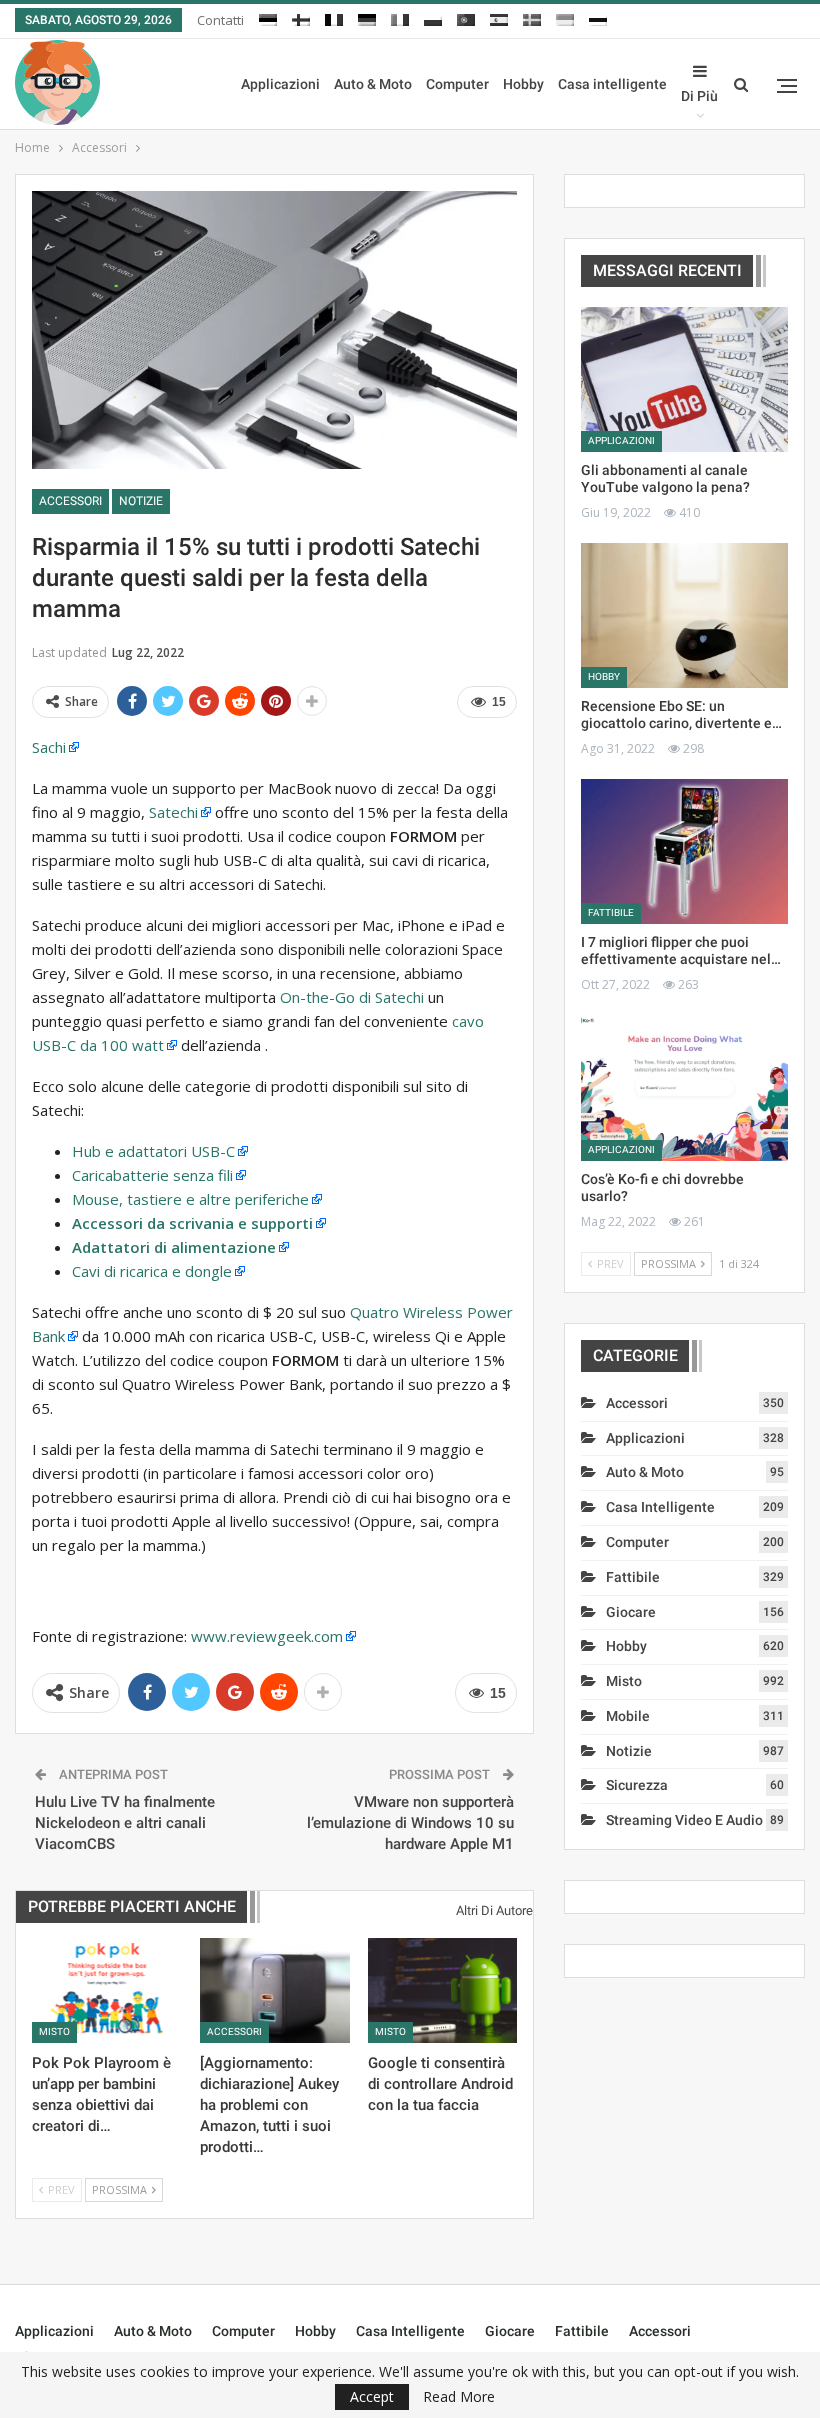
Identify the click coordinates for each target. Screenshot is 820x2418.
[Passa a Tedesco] (367, 17)
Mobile (628, 1716)
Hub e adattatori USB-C (153, 1151)
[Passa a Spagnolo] (499, 17)
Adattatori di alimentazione (174, 1247)
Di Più (699, 96)
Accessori (70, 501)
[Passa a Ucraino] (565, 17)
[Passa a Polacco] (433, 17)
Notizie (141, 501)
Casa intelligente (612, 84)
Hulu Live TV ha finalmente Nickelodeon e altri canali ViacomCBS (125, 1823)
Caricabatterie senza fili (152, 1175)
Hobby (523, 84)
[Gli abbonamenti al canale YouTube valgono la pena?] (684, 379)
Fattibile (611, 912)
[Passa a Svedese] (532, 17)
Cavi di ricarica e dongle (152, 1271)
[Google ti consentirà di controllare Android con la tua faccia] (443, 1990)
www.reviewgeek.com (267, 1636)
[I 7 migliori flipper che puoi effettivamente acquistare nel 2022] (684, 851)
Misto (54, 2031)
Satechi (173, 812)
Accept (372, 2396)
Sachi (49, 747)
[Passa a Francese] (334, 17)
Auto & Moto (373, 84)
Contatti (220, 20)
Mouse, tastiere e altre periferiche (190, 1199)
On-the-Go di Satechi (352, 997)
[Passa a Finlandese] (301, 17)
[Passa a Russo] (598, 17)
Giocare (631, 1612)
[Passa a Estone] (268, 17)
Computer (457, 84)
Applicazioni (280, 84)
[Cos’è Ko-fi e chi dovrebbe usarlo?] (684, 1088)
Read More (459, 2397)
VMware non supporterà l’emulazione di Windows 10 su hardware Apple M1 (410, 1823)
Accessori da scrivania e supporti (192, 1223)
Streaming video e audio (684, 1820)
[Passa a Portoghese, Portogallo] (466, 17)
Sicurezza (637, 1785)
